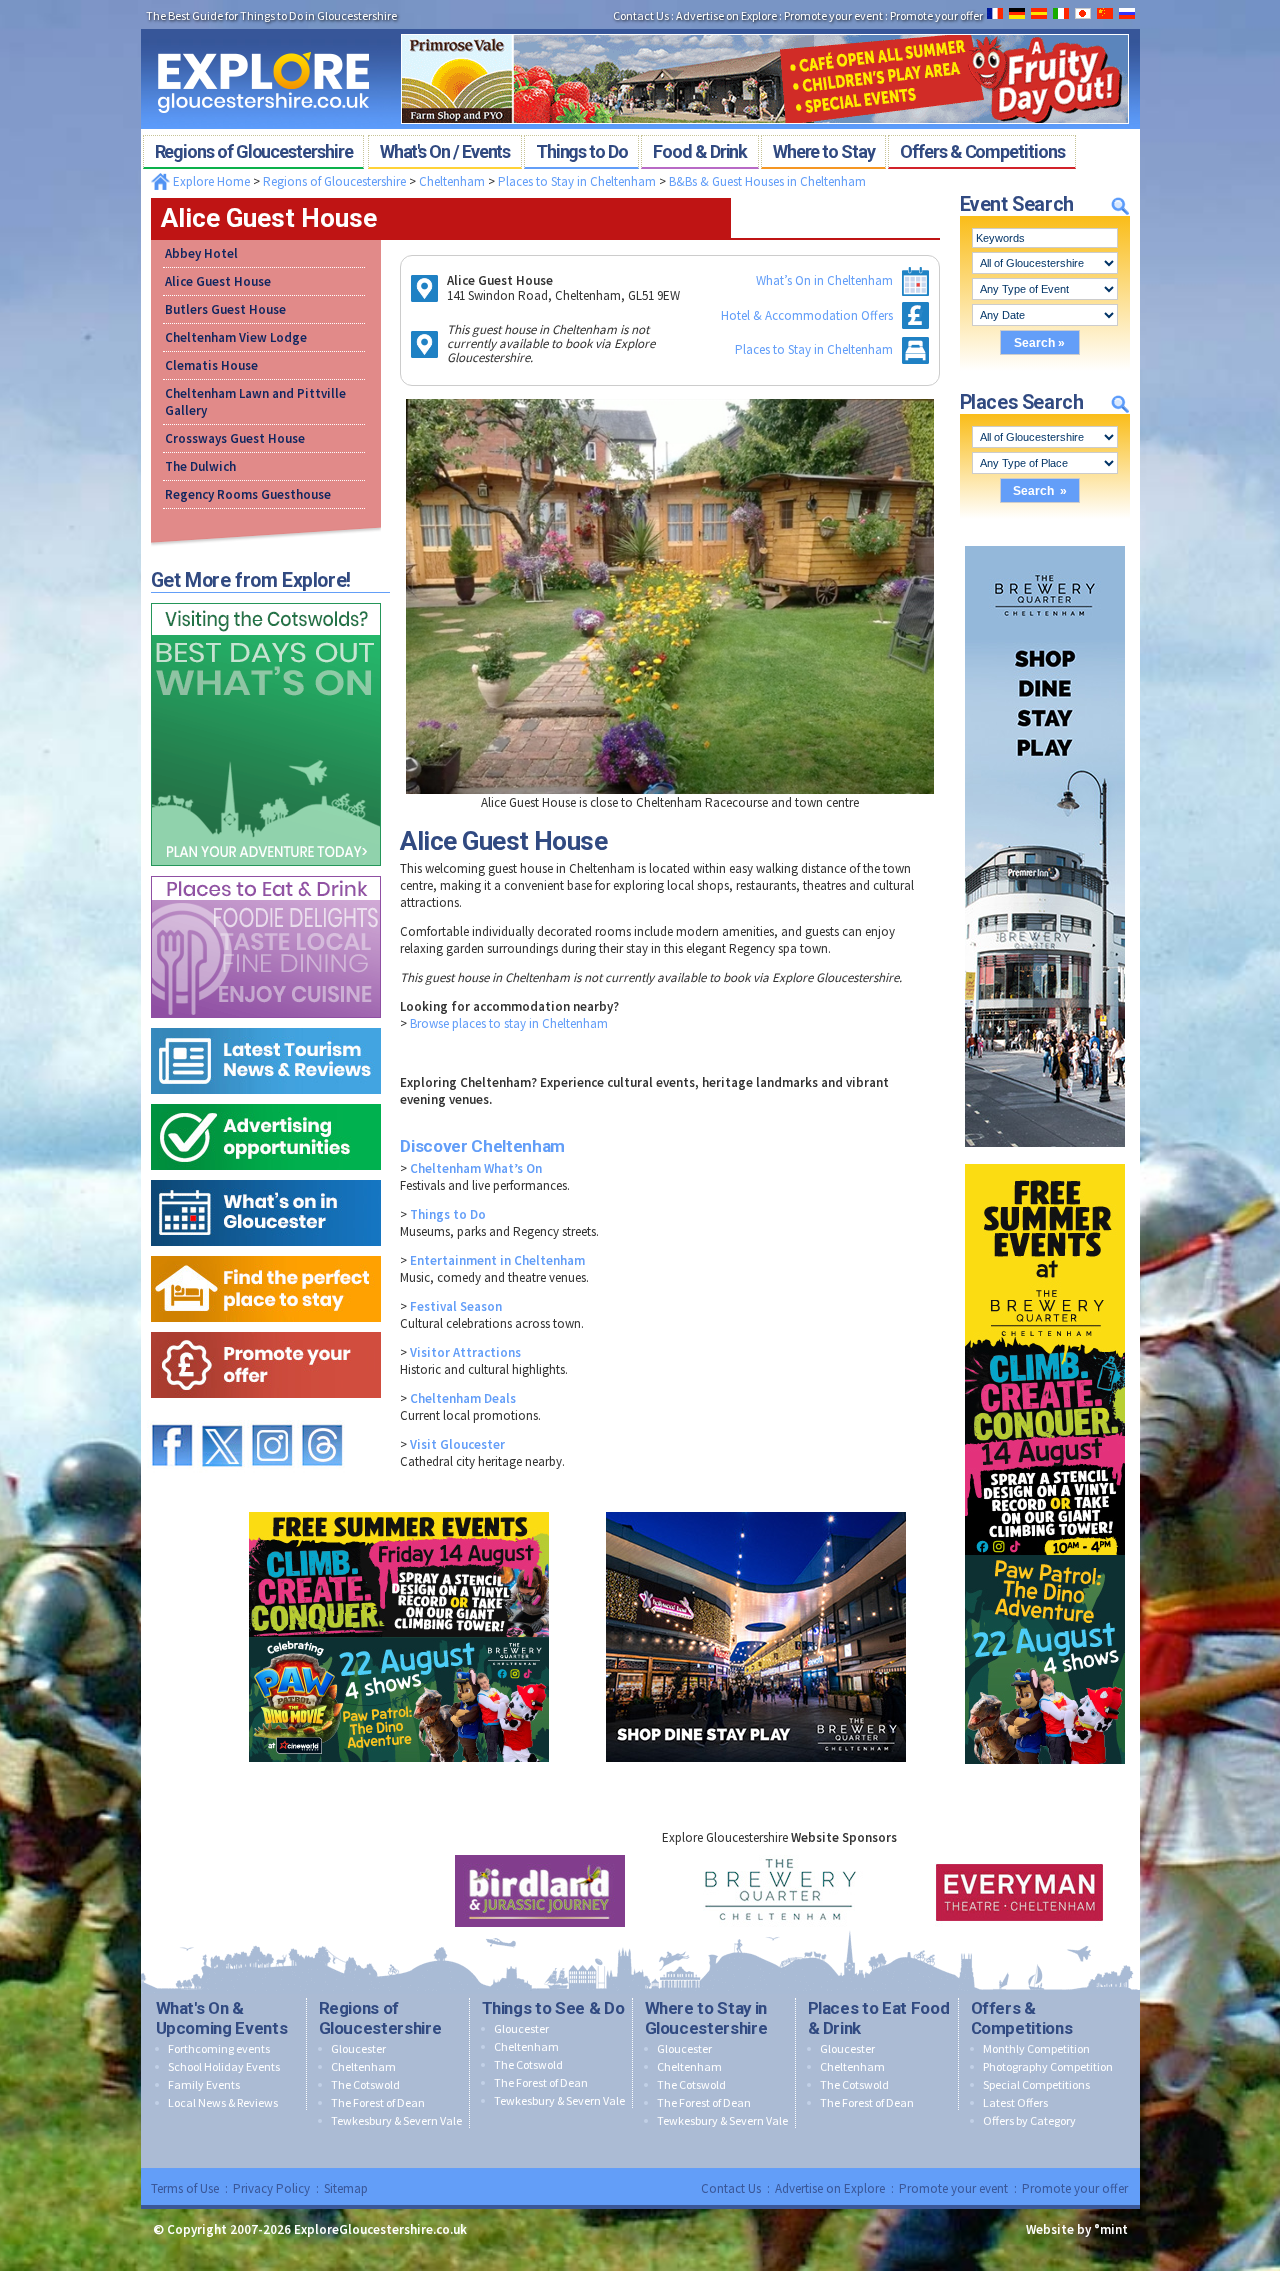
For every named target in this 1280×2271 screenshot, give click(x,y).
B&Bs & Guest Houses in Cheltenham (767, 181)
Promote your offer (1075, 2188)
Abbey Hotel (201, 253)
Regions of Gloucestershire (334, 181)
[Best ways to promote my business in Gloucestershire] (266, 1099)
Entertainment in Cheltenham (497, 1260)
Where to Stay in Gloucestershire (706, 2018)
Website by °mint (1077, 2229)
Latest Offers (1015, 2102)
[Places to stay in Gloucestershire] (266, 1251)
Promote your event (953, 2188)
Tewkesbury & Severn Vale (396, 2120)
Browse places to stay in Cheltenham (509, 1023)
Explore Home (210, 181)
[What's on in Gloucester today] (266, 1175)
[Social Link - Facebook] (172, 1415)
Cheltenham (452, 181)
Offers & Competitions (1022, 2018)
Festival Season (456, 1306)
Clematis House (211, 365)
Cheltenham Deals (463, 1398)
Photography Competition (1048, 2066)
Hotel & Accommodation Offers (807, 315)
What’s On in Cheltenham (824, 280)
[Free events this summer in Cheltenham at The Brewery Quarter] (1045, 1159)
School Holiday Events (224, 2066)
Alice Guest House (218, 281)
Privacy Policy (271, 2188)
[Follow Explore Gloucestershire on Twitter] (222, 1415)
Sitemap (346, 2188)
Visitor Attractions (465, 1352)
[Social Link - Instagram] (272, 1415)
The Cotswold (365, 2084)
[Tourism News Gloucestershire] (266, 1023)
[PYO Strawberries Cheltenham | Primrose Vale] (765, 28)
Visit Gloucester (457, 1444)
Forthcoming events (219, 2048)
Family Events (204, 2084)
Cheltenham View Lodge (236, 337)
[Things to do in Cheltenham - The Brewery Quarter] (1045, 541)
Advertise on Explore (830, 2188)
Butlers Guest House (225, 309)
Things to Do (448, 1214)
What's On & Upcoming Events (222, 2018)
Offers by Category (1029, 2120)
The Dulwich (200, 466)
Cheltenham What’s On (476, 1168)
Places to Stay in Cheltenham (577, 181)
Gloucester (358, 2048)
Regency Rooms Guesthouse (248, 494)
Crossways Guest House (235, 438)
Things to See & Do (553, 2008)
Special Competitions (1036, 2084)
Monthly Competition (1036, 2048)
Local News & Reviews (223, 2102)
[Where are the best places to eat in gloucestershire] (266, 871)
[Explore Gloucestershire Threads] (322, 1415)
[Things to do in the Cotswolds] (266, 598)
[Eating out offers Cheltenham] (266, 1327)
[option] (540, 1891)
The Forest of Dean (378, 2102)
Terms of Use (185, 2188)
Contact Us (731, 2188)
